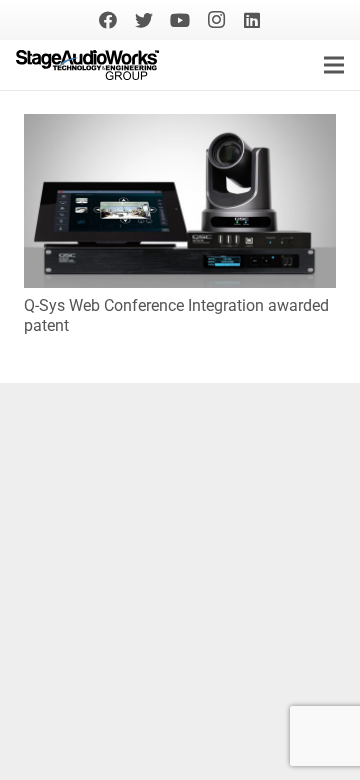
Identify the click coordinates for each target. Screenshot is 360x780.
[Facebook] (108, 20)
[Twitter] (144, 20)
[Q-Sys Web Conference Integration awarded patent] (180, 127)
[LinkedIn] (252, 20)
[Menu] (334, 65)
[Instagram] (216, 20)
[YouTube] (180, 20)
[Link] (87, 65)
